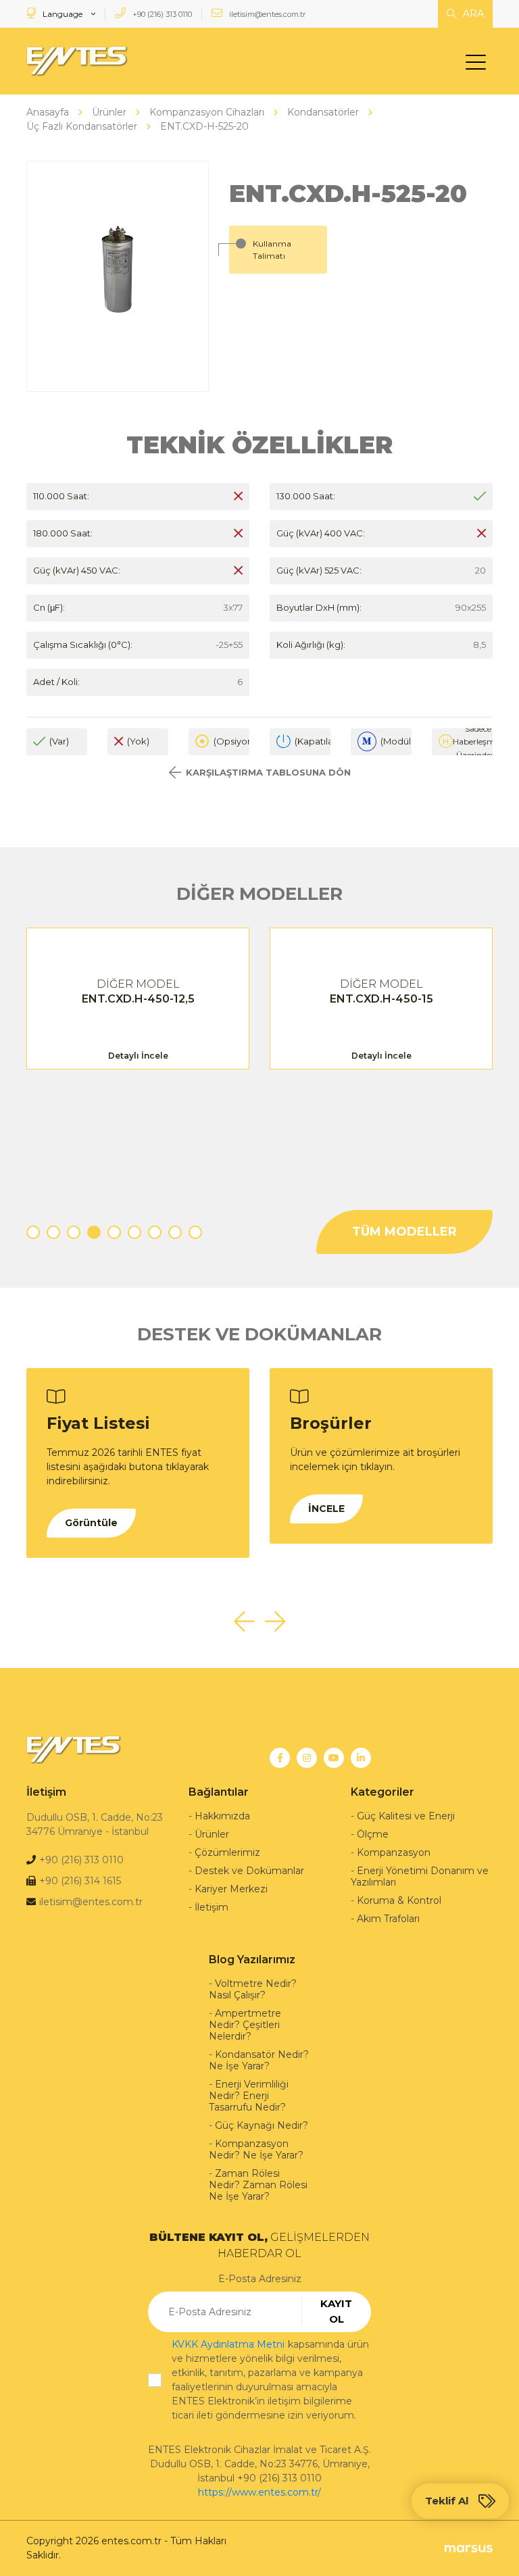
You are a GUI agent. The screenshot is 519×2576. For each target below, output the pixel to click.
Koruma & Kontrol (399, 1900)
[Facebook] (280, 1758)
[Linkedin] (361, 1758)
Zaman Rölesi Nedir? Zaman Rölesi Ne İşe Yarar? (258, 2185)
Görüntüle (91, 1523)
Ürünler (212, 1834)
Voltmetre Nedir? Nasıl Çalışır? (253, 1989)
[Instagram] (307, 1758)
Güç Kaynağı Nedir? (262, 2125)
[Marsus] (469, 2548)
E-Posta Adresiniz (260, 2279)
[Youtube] (334, 1758)
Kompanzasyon (394, 1852)
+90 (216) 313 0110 (161, 14)
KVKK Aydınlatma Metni (228, 2344)
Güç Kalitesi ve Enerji (406, 1816)
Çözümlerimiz (227, 1852)
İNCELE (326, 1509)
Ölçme (373, 1834)
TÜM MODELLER (404, 1232)
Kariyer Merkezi (231, 1889)
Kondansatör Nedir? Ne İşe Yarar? (259, 2060)
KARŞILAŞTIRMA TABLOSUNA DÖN (268, 772)
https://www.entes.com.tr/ (259, 2492)
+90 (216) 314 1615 (80, 1881)
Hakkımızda (222, 1816)
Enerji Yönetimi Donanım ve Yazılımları (420, 1876)
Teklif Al (447, 2501)
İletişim (212, 1907)
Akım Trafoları (388, 1919)
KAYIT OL (336, 2311)
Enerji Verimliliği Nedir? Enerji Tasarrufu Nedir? (249, 2096)
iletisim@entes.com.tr (266, 14)
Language (63, 14)
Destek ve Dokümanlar (249, 1871)
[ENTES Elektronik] (77, 61)
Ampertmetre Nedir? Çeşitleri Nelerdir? (245, 2025)
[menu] (479, 65)
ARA (472, 14)
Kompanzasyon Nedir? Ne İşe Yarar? (256, 2149)
